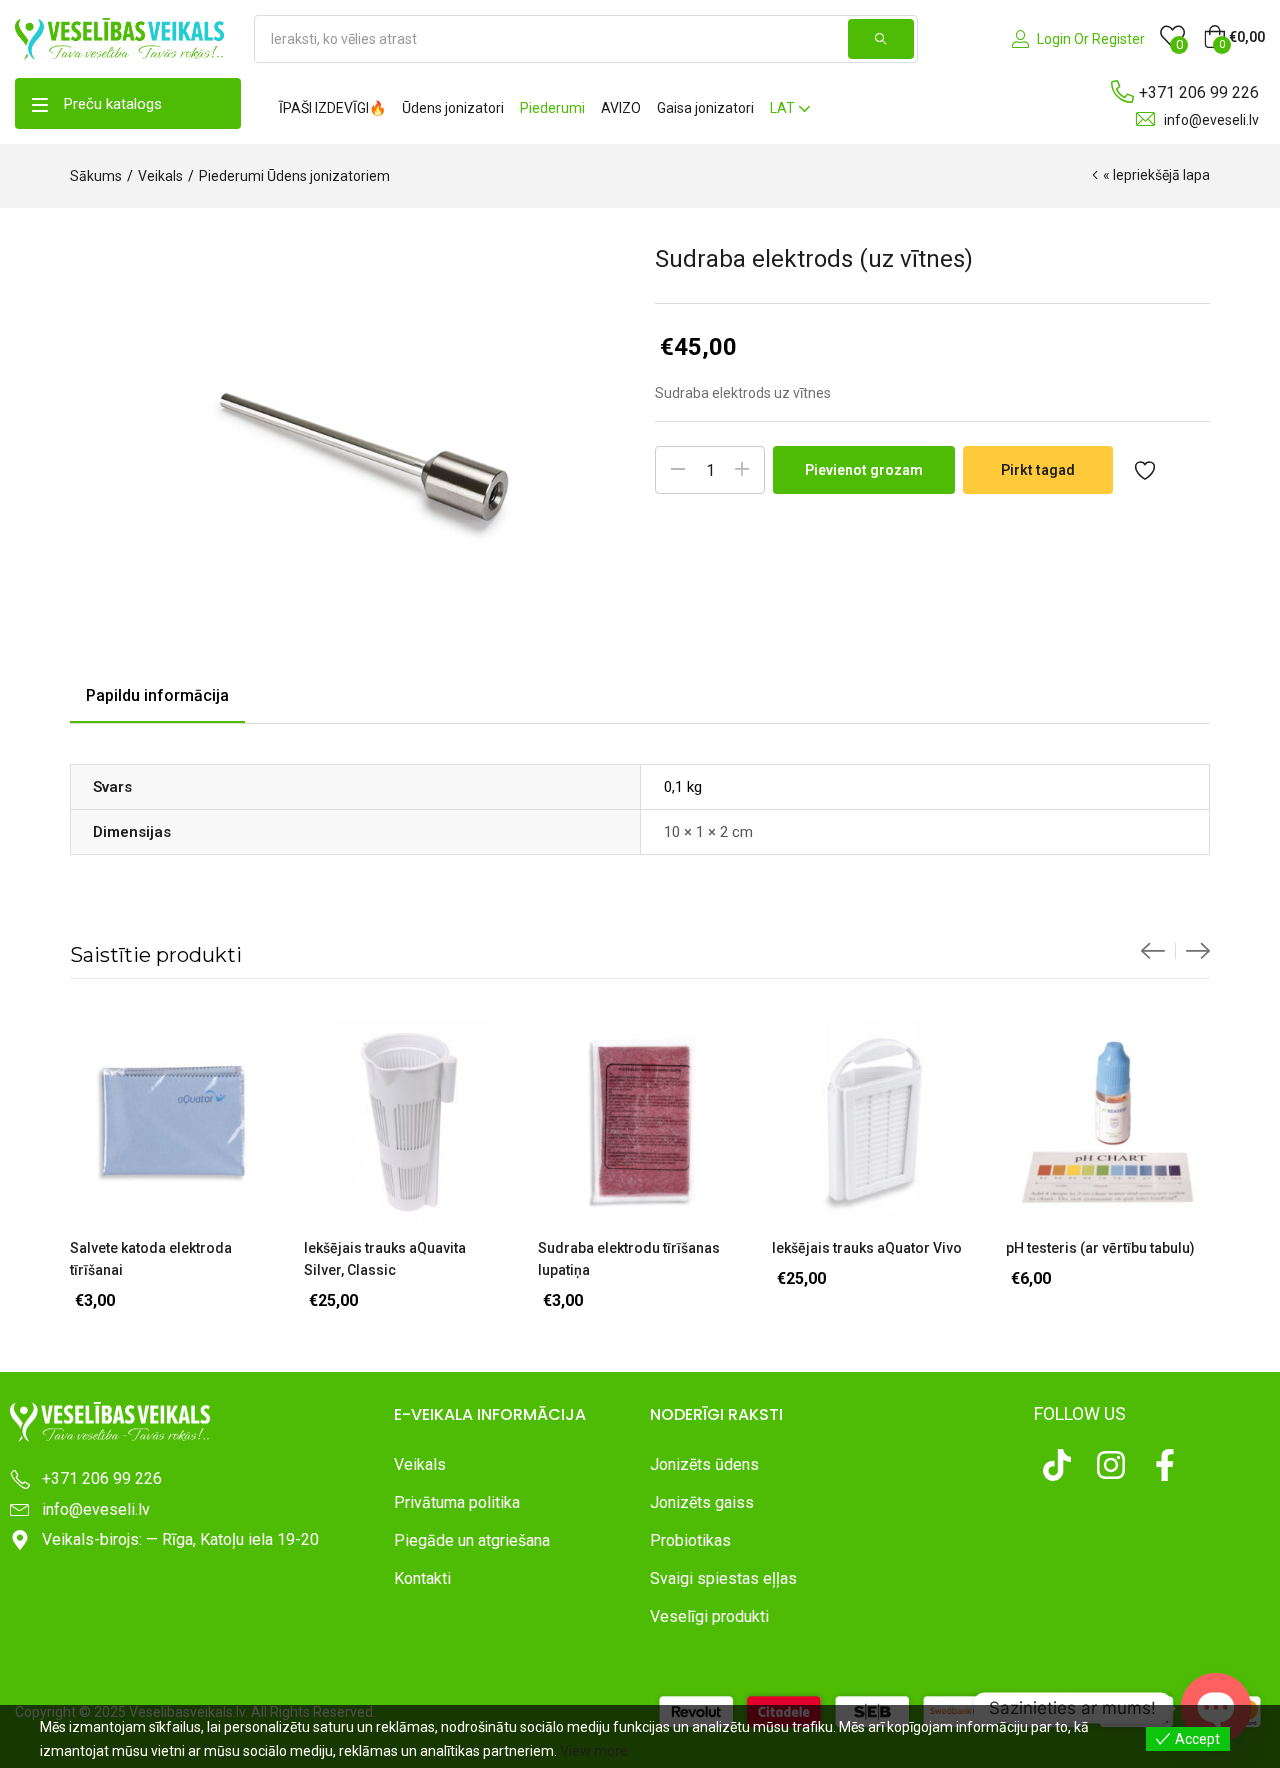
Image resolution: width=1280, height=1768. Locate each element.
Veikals (160, 176)
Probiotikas (690, 1540)
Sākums (96, 176)
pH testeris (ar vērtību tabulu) (1100, 1248)
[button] (1234, 37)
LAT (784, 108)
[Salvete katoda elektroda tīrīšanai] (172, 1121)
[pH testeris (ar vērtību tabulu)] (1108, 1121)
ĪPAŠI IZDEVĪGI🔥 (332, 108)
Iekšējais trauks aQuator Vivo (867, 1248)
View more (594, 1751)
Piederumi (552, 108)
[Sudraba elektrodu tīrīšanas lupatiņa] (640, 1121)
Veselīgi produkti (709, 1616)
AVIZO (621, 108)
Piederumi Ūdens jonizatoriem (294, 176)
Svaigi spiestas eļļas (723, 1578)
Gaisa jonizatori (705, 108)
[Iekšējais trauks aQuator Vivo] (874, 1121)
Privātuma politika (457, 1502)
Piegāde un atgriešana (472, 1540)
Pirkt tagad (1038, 470)
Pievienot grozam (864, 470)
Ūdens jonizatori (453, 108)
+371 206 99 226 (1199, 92)
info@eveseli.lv (1211, 120)
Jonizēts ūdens (704, 1464)
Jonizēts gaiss (702, 1502)
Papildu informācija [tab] (157, 695)
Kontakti (422, 1578)
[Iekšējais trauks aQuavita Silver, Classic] (406, 1121)
